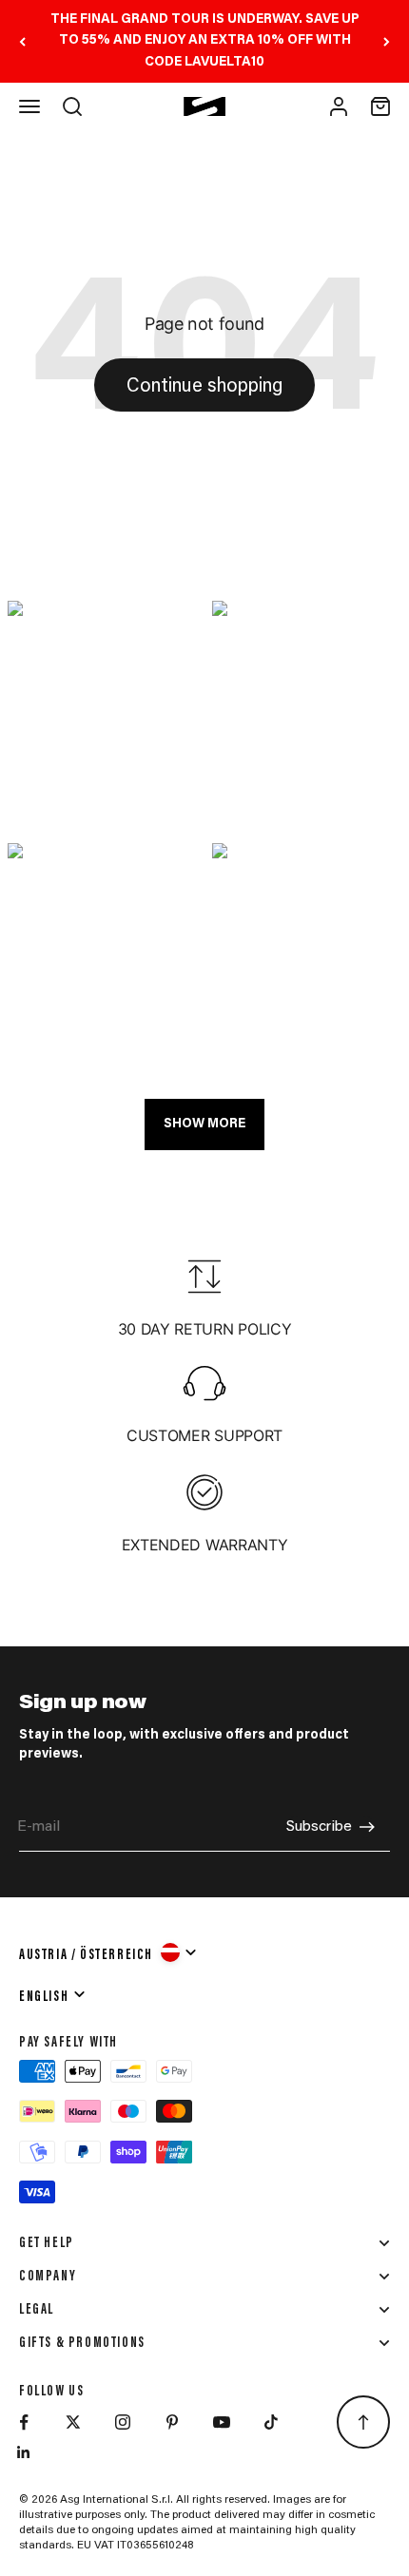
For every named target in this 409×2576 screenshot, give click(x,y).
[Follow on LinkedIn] (24, 2452)
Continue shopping (204, 387)
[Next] (387, 41)
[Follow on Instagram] (123, 2422)
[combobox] (109, 1952)
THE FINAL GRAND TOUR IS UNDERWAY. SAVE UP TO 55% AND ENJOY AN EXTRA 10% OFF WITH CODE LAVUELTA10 (205, 41)
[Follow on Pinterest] (172, 2422)
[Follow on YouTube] (222, 2422)
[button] (102, 715)
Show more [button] (204, 1125)
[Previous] (22, 41)
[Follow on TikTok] (271, 2422)
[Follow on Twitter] (73, 2422)
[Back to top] (363, 2422)
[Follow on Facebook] (24, 2422)
